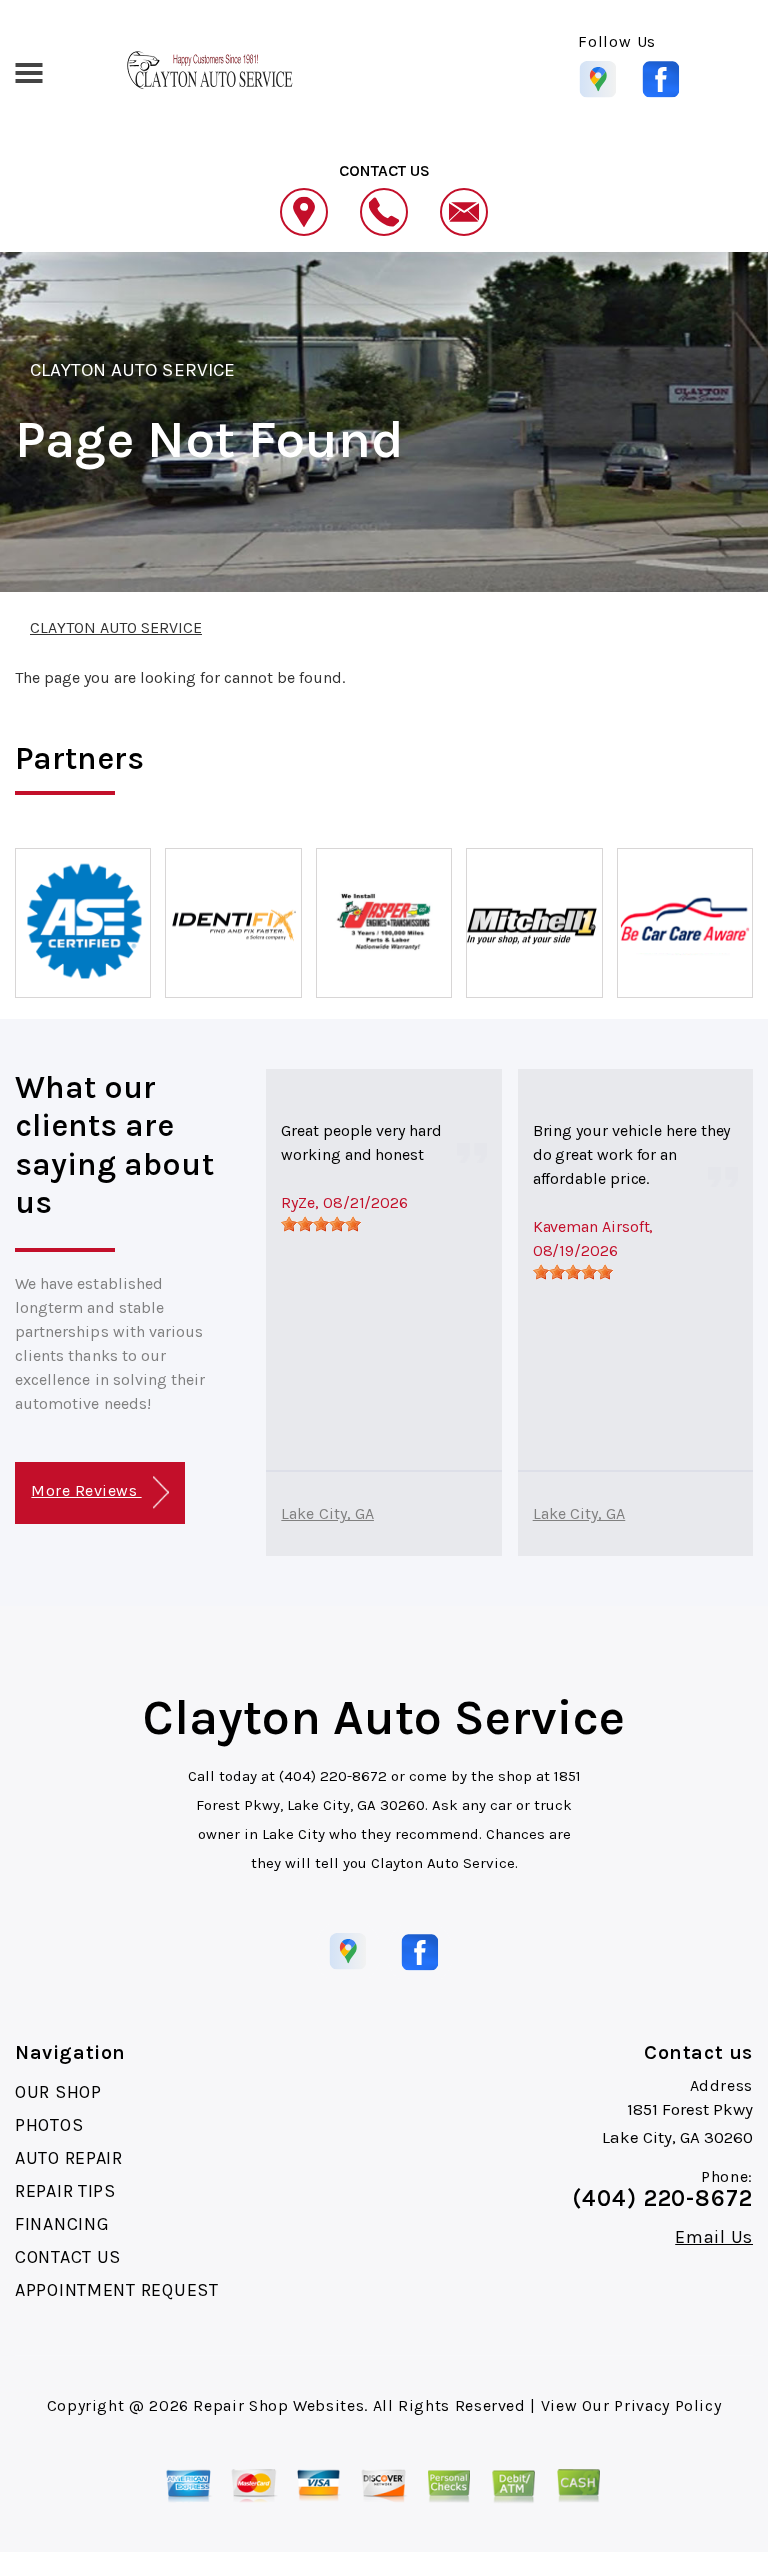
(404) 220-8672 (333, 1776)
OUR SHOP (58, 2092)
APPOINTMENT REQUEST (117, 2290)
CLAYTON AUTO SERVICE (132, 370)
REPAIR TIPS (65, 2191)
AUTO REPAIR (69, 2158)
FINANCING (62, 2224)
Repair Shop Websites (278, 2405)
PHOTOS (49, 2125)
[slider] (321, 1224)
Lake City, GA (327, 1513)
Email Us (714, 2237)
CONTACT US (68, 2257)
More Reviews (86, 1490)
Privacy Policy (667, 2405)
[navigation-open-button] (28, 71)
